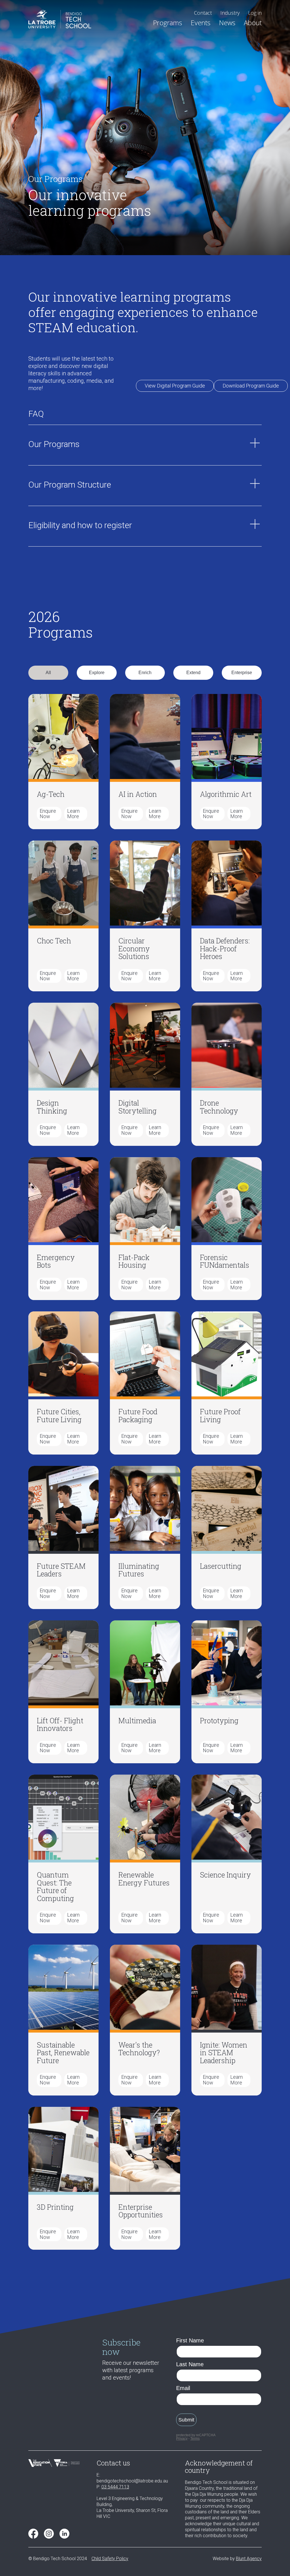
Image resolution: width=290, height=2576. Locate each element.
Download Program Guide (251, 386)
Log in (255, 13)
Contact (203, 13)
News (227, 23)
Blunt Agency (249, 2559)
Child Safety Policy (110, 2559)
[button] (168, 23)
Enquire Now (48, 814)
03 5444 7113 (115, 2487)
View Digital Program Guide (175, 386)
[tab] (48, 673)
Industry (230, 13)
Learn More (73, 814)
